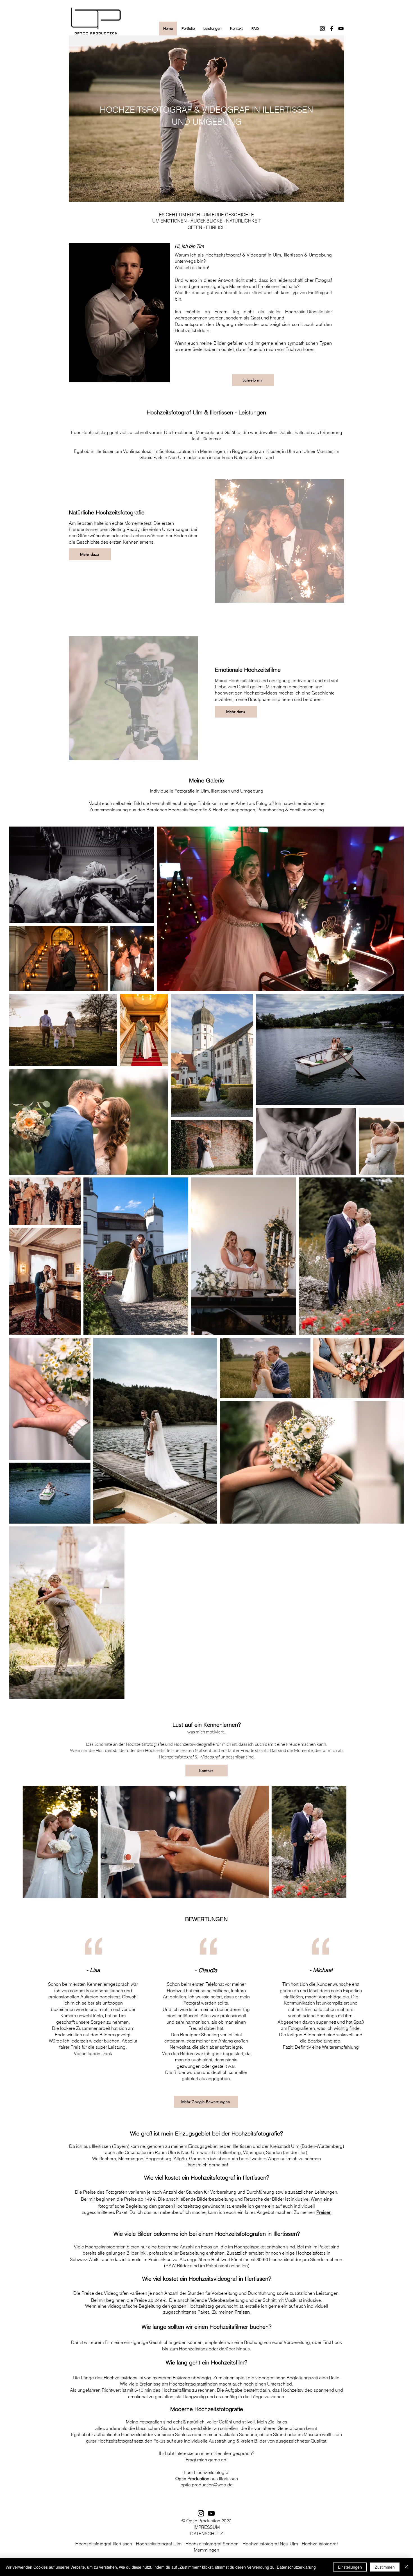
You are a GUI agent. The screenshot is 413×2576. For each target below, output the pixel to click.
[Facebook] (332, 29)
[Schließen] (406, 2567)
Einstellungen (350, 2567)
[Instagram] (322, 29)
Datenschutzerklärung (296, 2567)
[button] (188, 29)
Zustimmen (385, 2567)
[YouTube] (341, 29)
